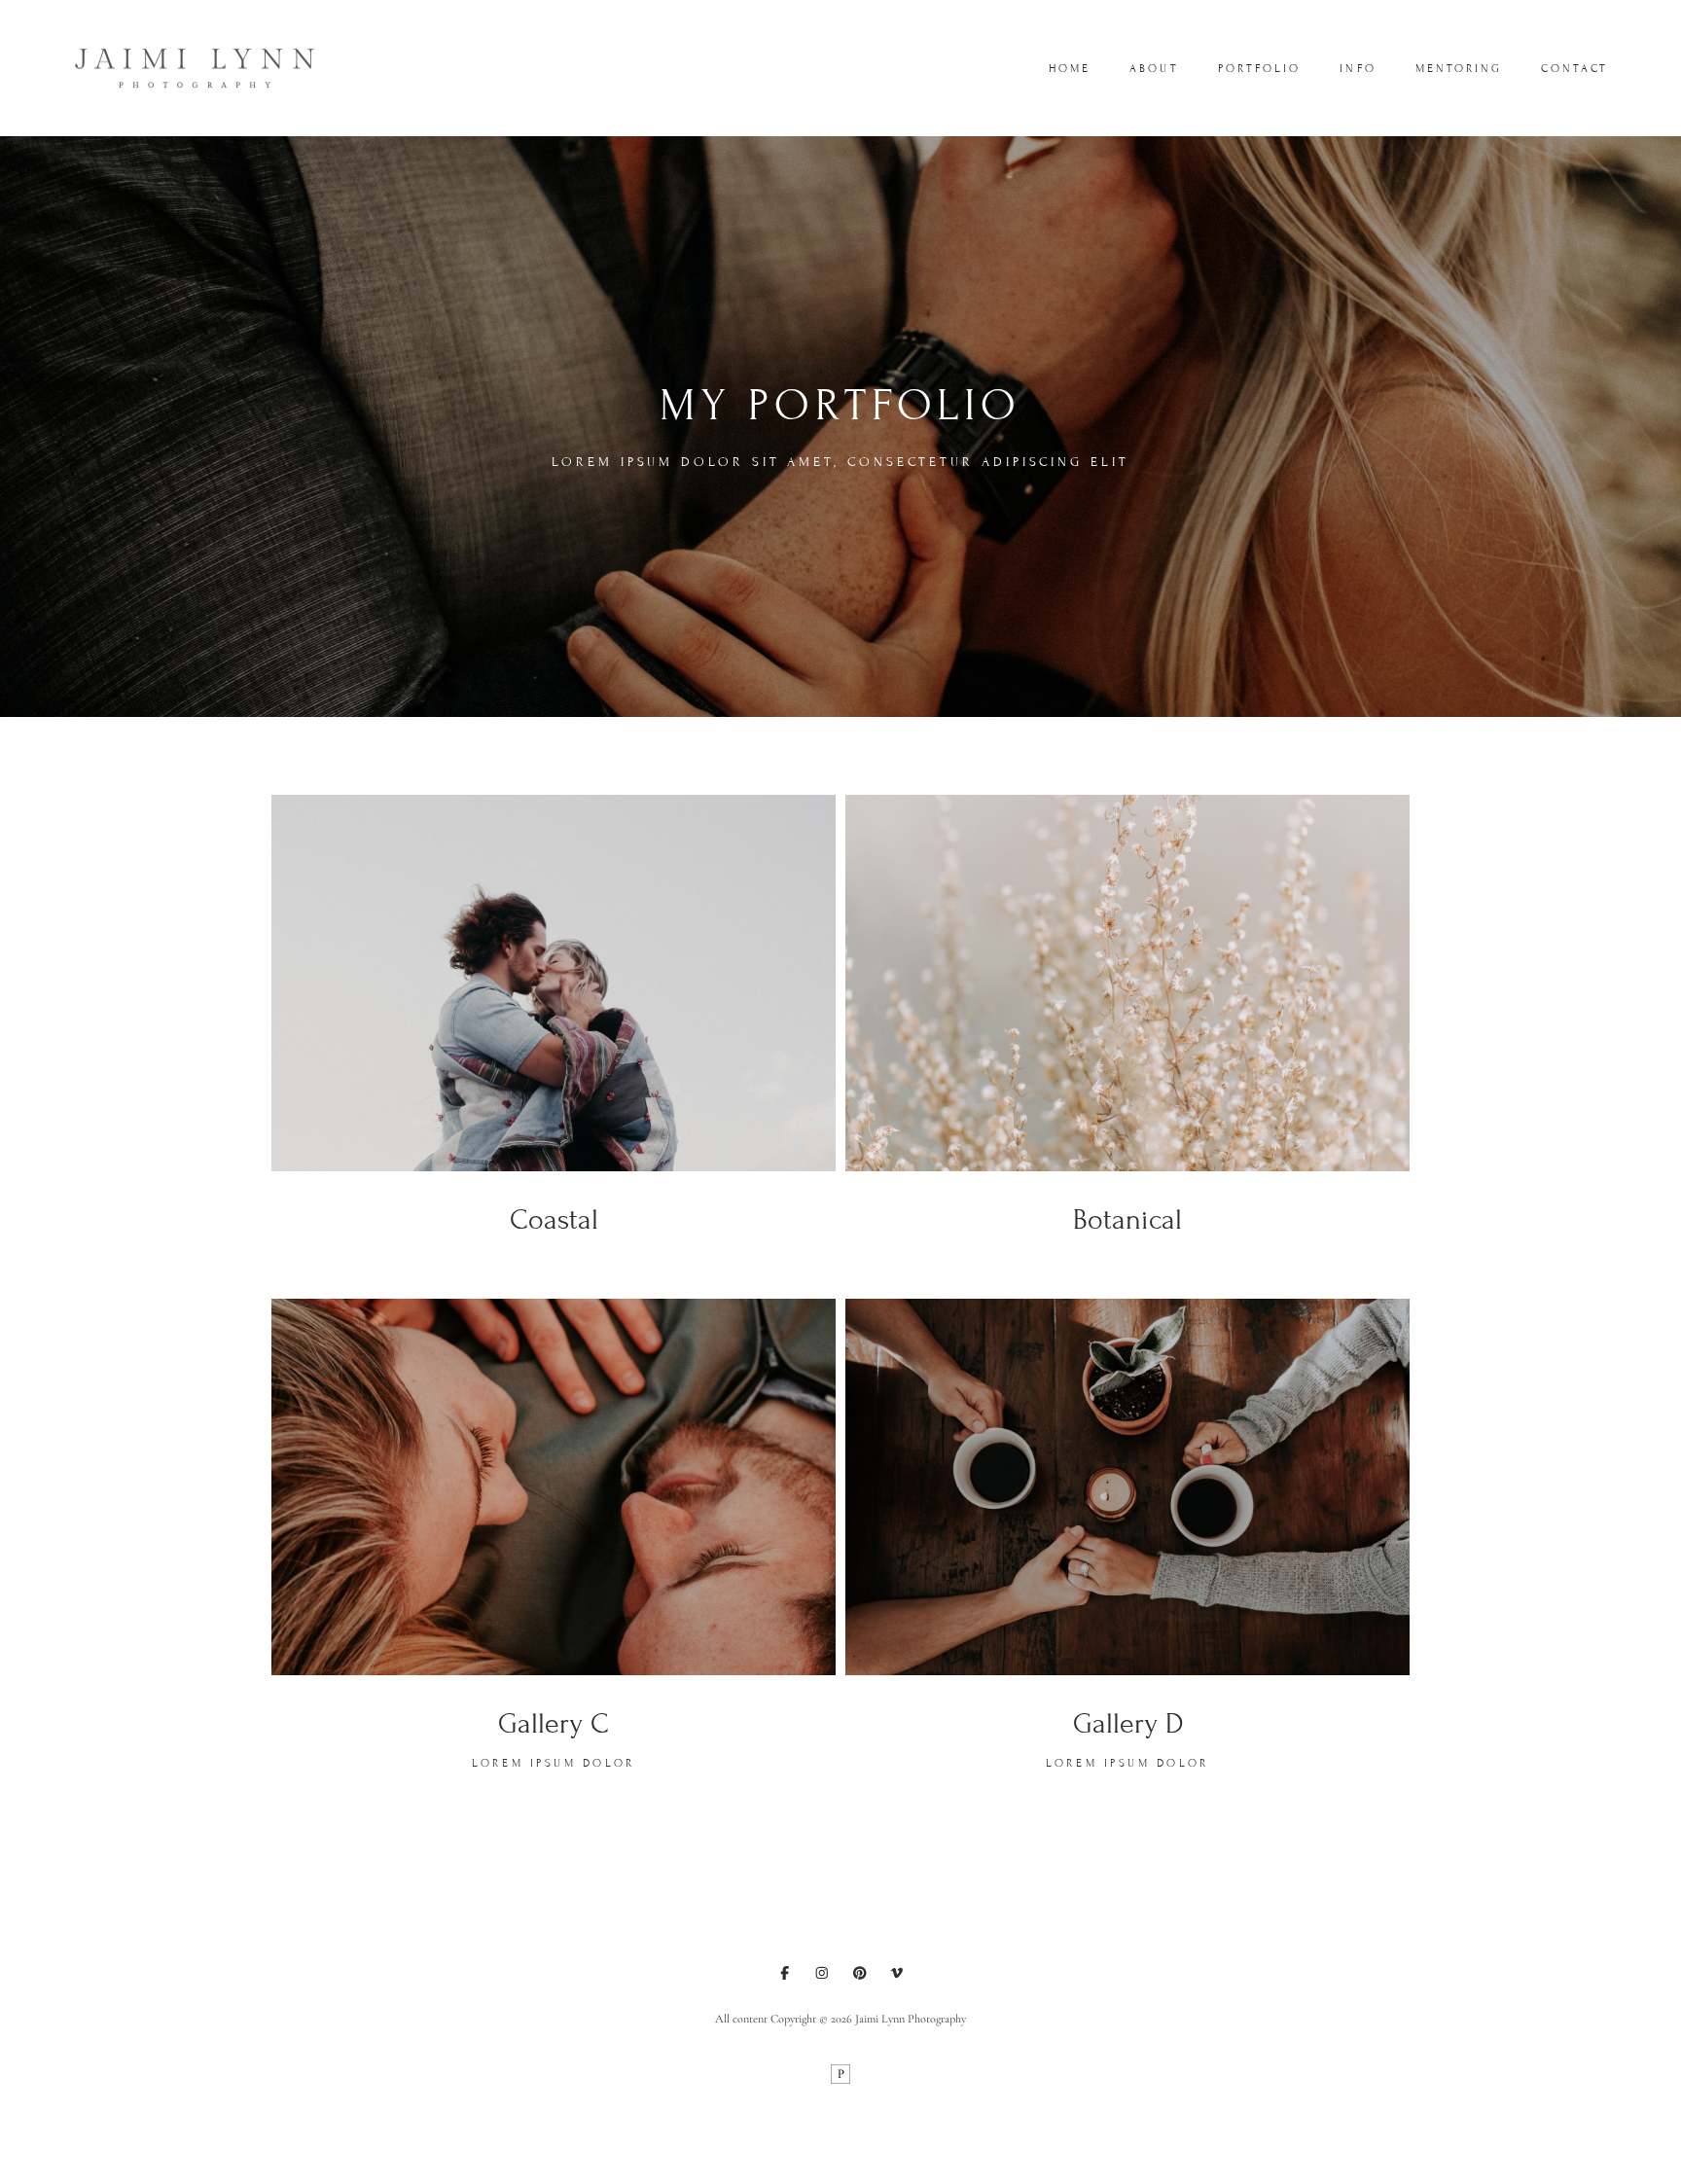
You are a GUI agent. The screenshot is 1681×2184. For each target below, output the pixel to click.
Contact (1574, 68)
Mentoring (1459, 68)
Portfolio (1260, 68)
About (1154, 68)
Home (1070, 68)
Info (1358, 68)
